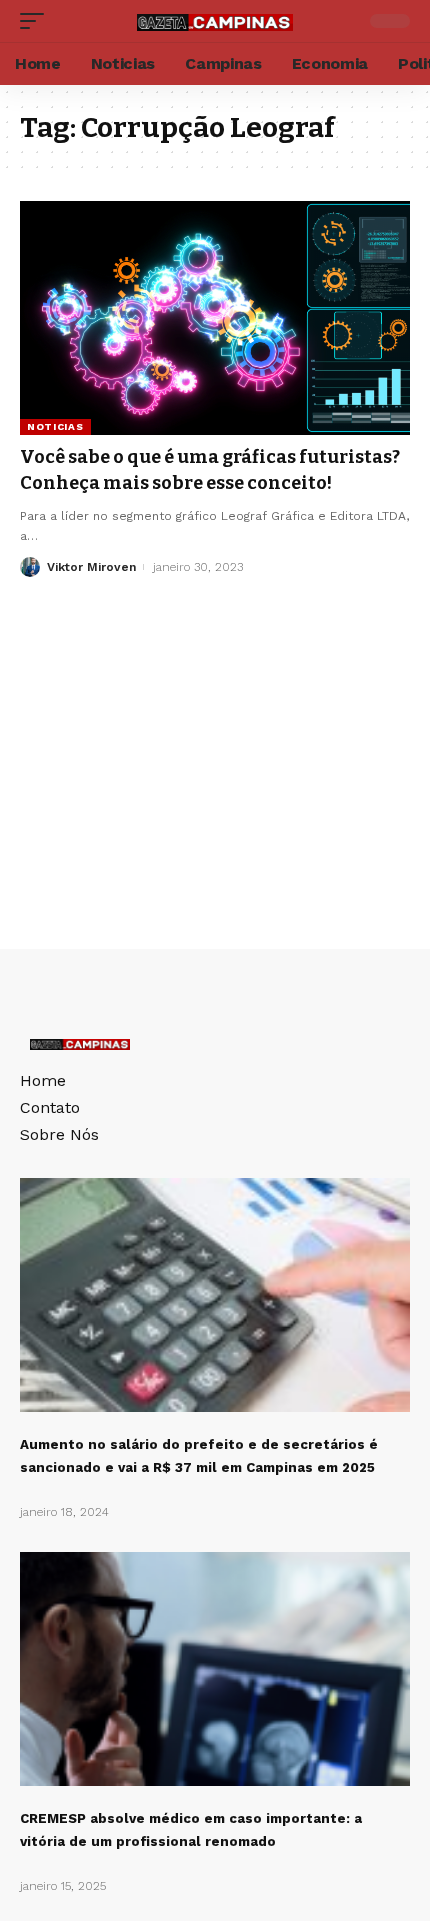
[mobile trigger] (37, 21)
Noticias (55, 426)
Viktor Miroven (91, 567)
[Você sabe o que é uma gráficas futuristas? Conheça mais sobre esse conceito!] (215, 318)
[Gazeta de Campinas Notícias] (215, 20)
